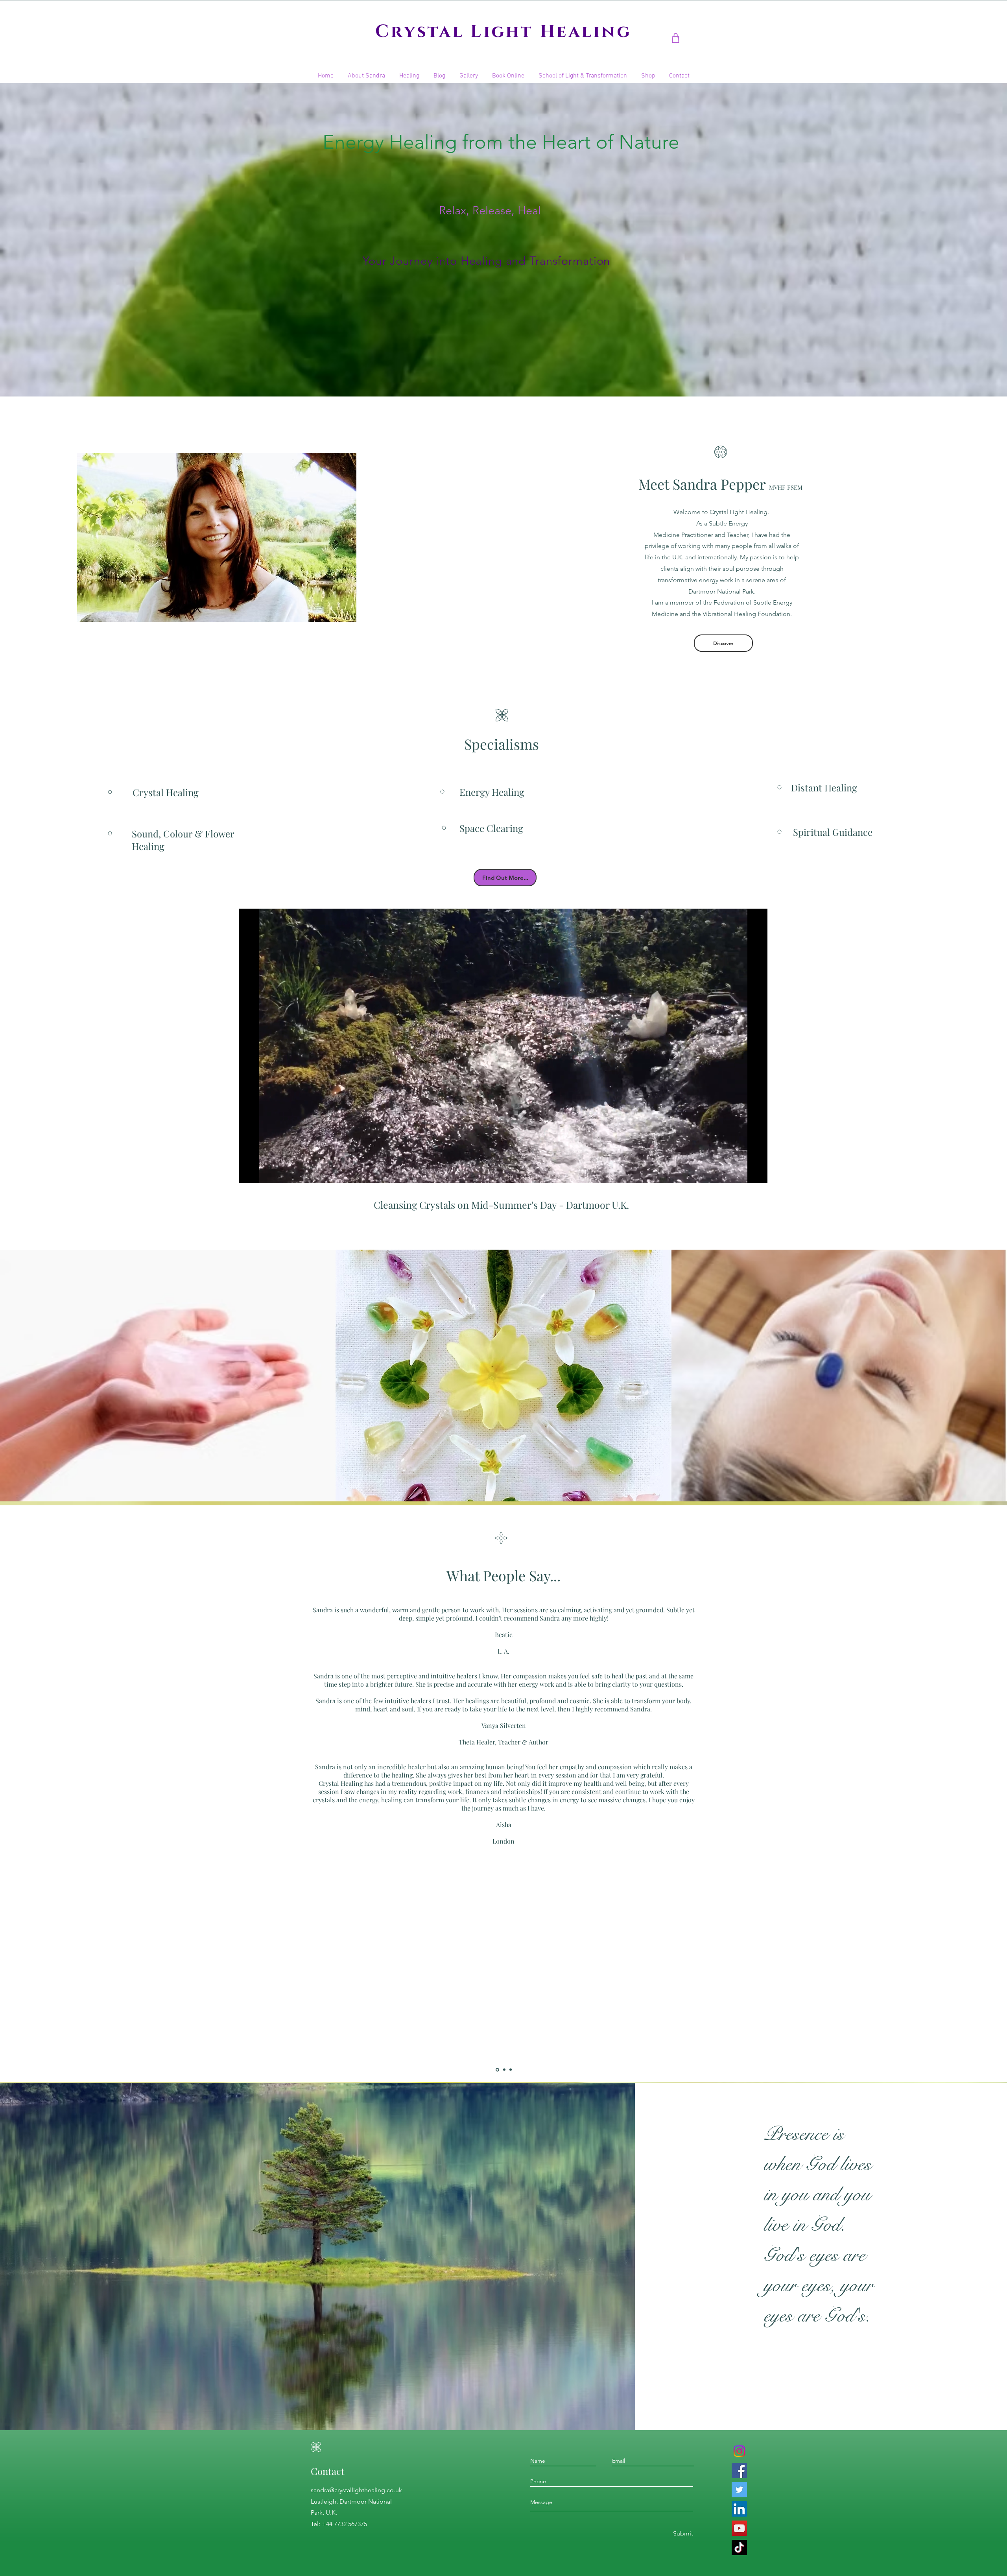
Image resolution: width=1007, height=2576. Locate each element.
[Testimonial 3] (511, 2070)
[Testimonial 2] (504, 2070)
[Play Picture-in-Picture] (743, 1173)
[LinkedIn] (739, 2509)
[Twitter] (739, 2490)
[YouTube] (739, 2528)
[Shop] (676, 38)
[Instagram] (739, 2451)
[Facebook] (739, 2470)
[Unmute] (263, 1173)
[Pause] (249, 1173)
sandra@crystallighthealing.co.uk (356, 2490)
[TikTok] (739, 2547)
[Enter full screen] (757, 1173)
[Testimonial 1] (497, 2070)
